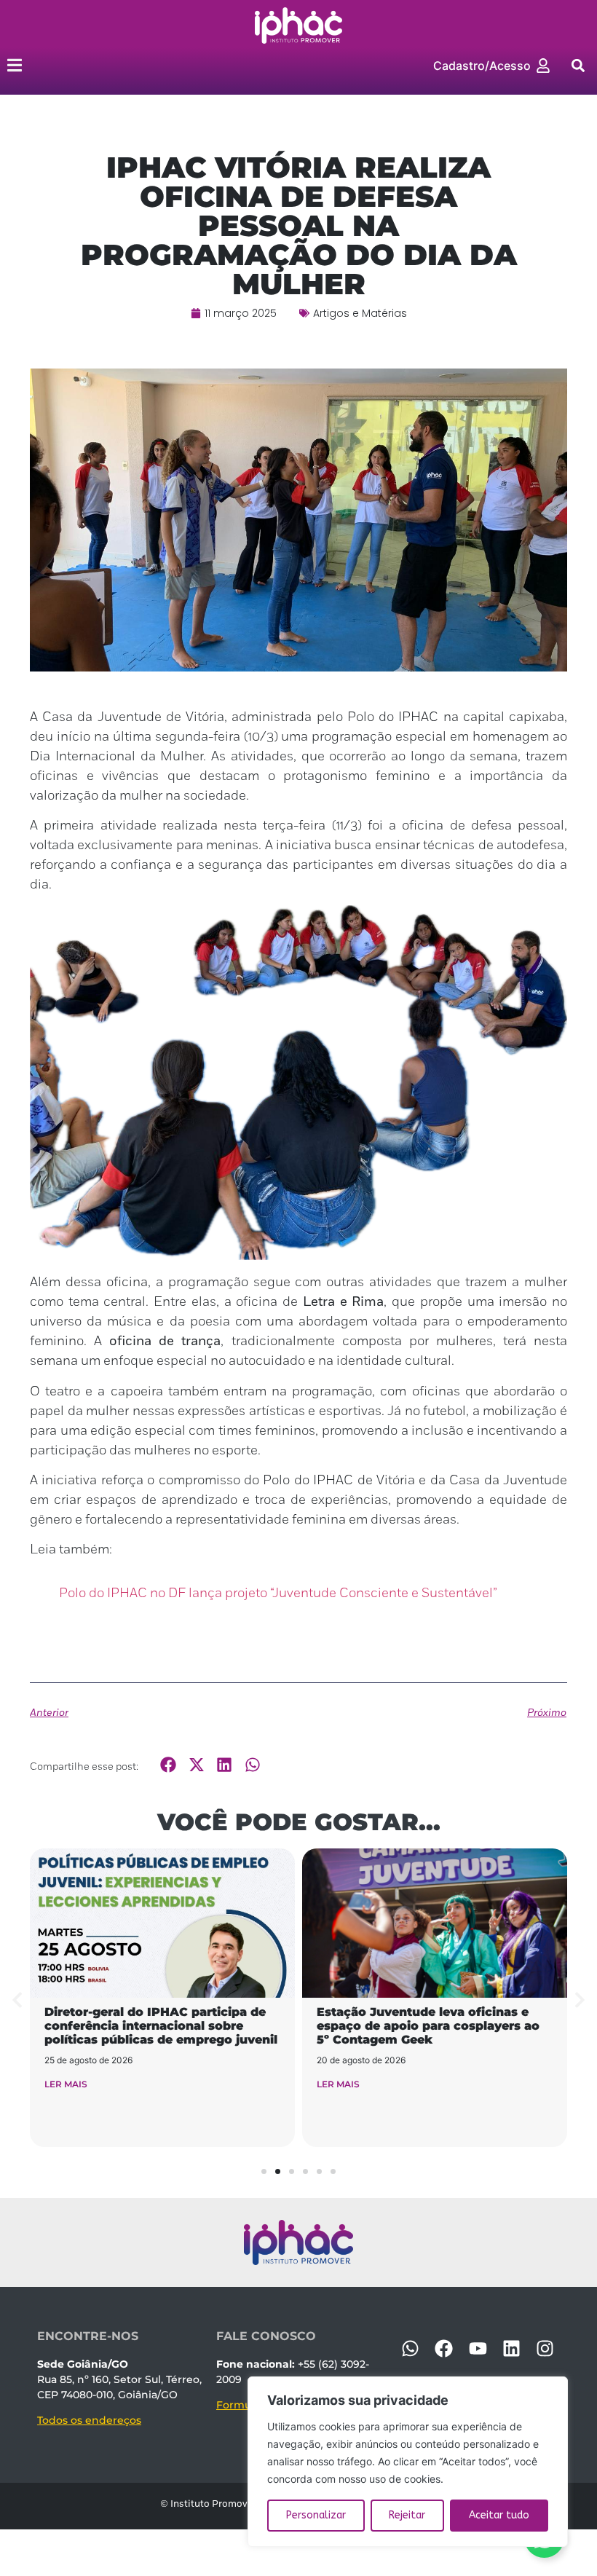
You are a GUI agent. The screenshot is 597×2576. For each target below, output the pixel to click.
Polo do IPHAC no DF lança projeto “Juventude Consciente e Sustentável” (278, 1594)
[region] (408, 2462)
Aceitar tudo (499, 2515)
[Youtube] (478, 2349)
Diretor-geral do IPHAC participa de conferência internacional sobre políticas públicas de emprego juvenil (161, 2026)
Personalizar (316, 2515)
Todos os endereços (89, 2420)
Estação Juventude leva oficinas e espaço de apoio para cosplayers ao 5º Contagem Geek (428, 2026)
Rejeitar (407, 2515)
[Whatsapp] (411, 2349)
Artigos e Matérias (360, 313)
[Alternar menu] (15, 65)
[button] (578, 65)
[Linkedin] (511, 2349)
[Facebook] (444, 2349)
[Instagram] (545, 2349)
